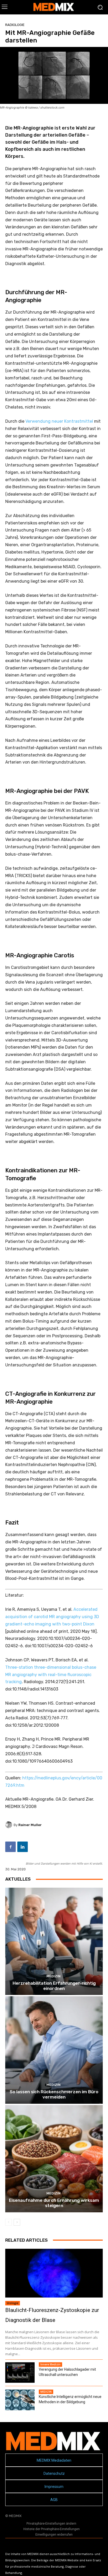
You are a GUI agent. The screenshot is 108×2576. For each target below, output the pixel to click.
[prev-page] (9, 2222)
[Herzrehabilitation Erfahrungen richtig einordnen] (54, 1941)
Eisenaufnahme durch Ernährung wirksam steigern (54, 2203)
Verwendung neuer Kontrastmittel (59, 421)
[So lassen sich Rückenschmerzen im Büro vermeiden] (54, 2050)
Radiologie (15, 25)
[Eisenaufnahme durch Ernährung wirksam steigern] (54, 2159)
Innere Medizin (50, 2364)
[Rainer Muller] (9, 1825)
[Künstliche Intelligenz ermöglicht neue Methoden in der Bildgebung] (20, 2400)
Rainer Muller (30, 1825)
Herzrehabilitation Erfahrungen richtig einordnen (54, 1986)
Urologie (13, 2303)
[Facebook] (10, 1847)
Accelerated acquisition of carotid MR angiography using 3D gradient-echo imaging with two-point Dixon (52, 1617)
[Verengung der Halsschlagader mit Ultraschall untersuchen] (20, 2373)
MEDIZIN (53, 1976)
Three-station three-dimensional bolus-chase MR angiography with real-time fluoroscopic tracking (51, 1675)
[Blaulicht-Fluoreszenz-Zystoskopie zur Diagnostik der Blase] (54, 2273)
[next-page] (17, 2222)
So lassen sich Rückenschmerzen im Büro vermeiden (54, 2094)
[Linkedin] (23, 1847)
